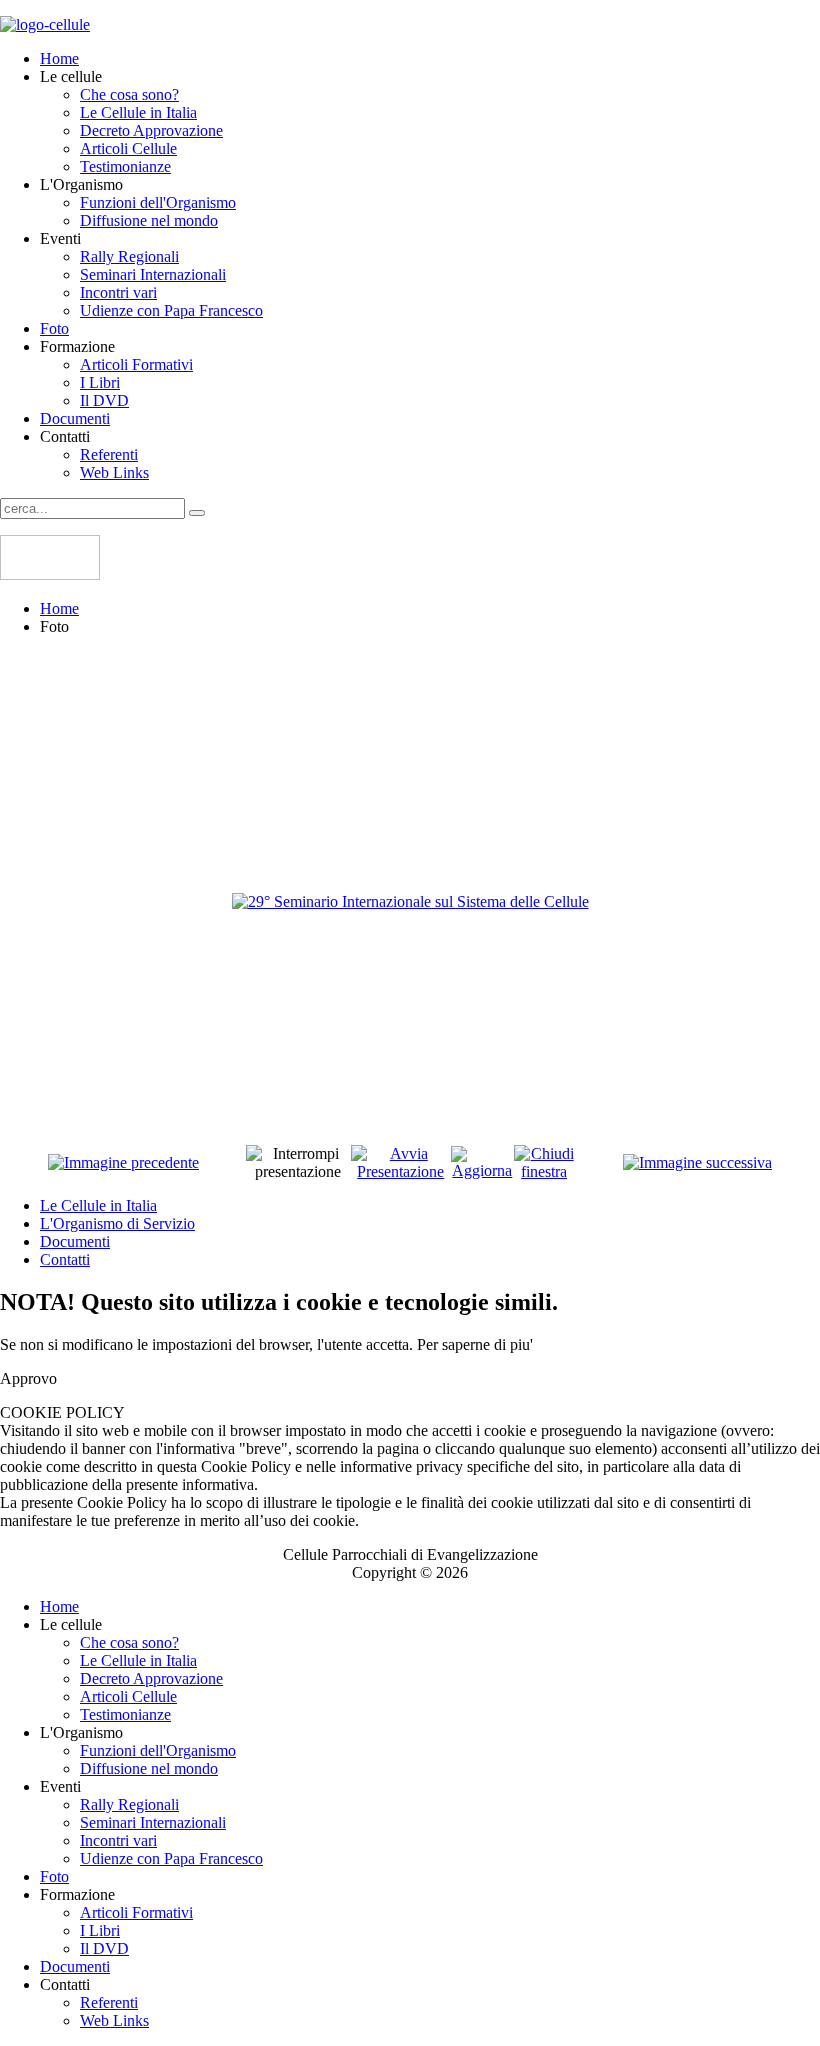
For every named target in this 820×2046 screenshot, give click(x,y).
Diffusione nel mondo (149, 220)
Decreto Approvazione (151, 130)
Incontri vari (118, 292)
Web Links (114, 472)
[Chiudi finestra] (544, 1171)
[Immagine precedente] (123, 1162)
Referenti (109, 454)
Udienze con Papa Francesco (171, 310)
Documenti (75, 418)
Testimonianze (125, 166)
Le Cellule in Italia (138, 112)
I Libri (100, 382)
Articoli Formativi (136, 364)
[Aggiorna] (483, 1170)
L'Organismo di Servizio (117, 1223)
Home (59, 58)
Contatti (65, 1259)
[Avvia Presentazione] (401, 1171)
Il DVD (104, 400)
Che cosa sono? (129, 94)
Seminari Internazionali (153, 274)
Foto (54, 328)
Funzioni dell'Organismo (158, 202)
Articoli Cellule (128, 148)
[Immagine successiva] (697, 1162)
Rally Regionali (129, 256)
